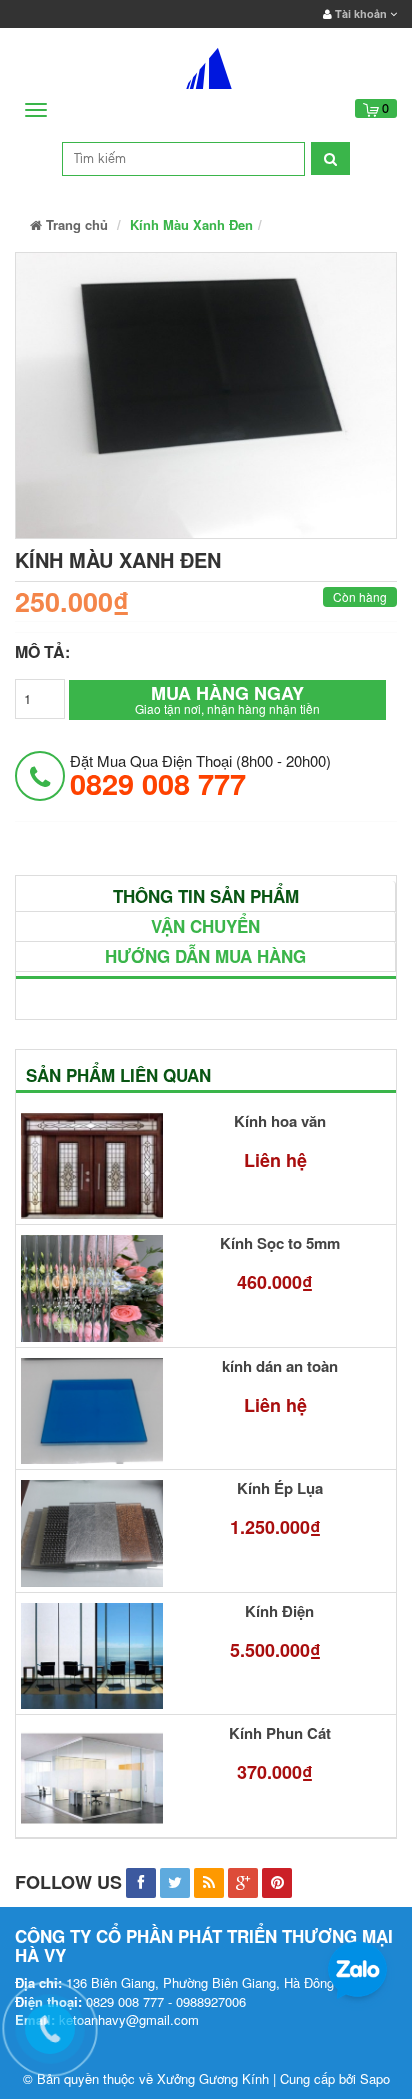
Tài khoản (361, 13)
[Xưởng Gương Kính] (206, 64)
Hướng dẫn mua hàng (205, 956)
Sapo (375, 2078)
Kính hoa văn (280, 1121)
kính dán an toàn (280, 1366)
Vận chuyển (205, 926)
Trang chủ (75, 224)
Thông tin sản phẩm (206, 896)
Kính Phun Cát (280, 1733)
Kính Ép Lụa (280, 1488)
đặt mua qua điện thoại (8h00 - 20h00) (200, 775)
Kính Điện (279, 1611)
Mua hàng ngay (227, 698)
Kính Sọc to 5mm (280, 1243)
